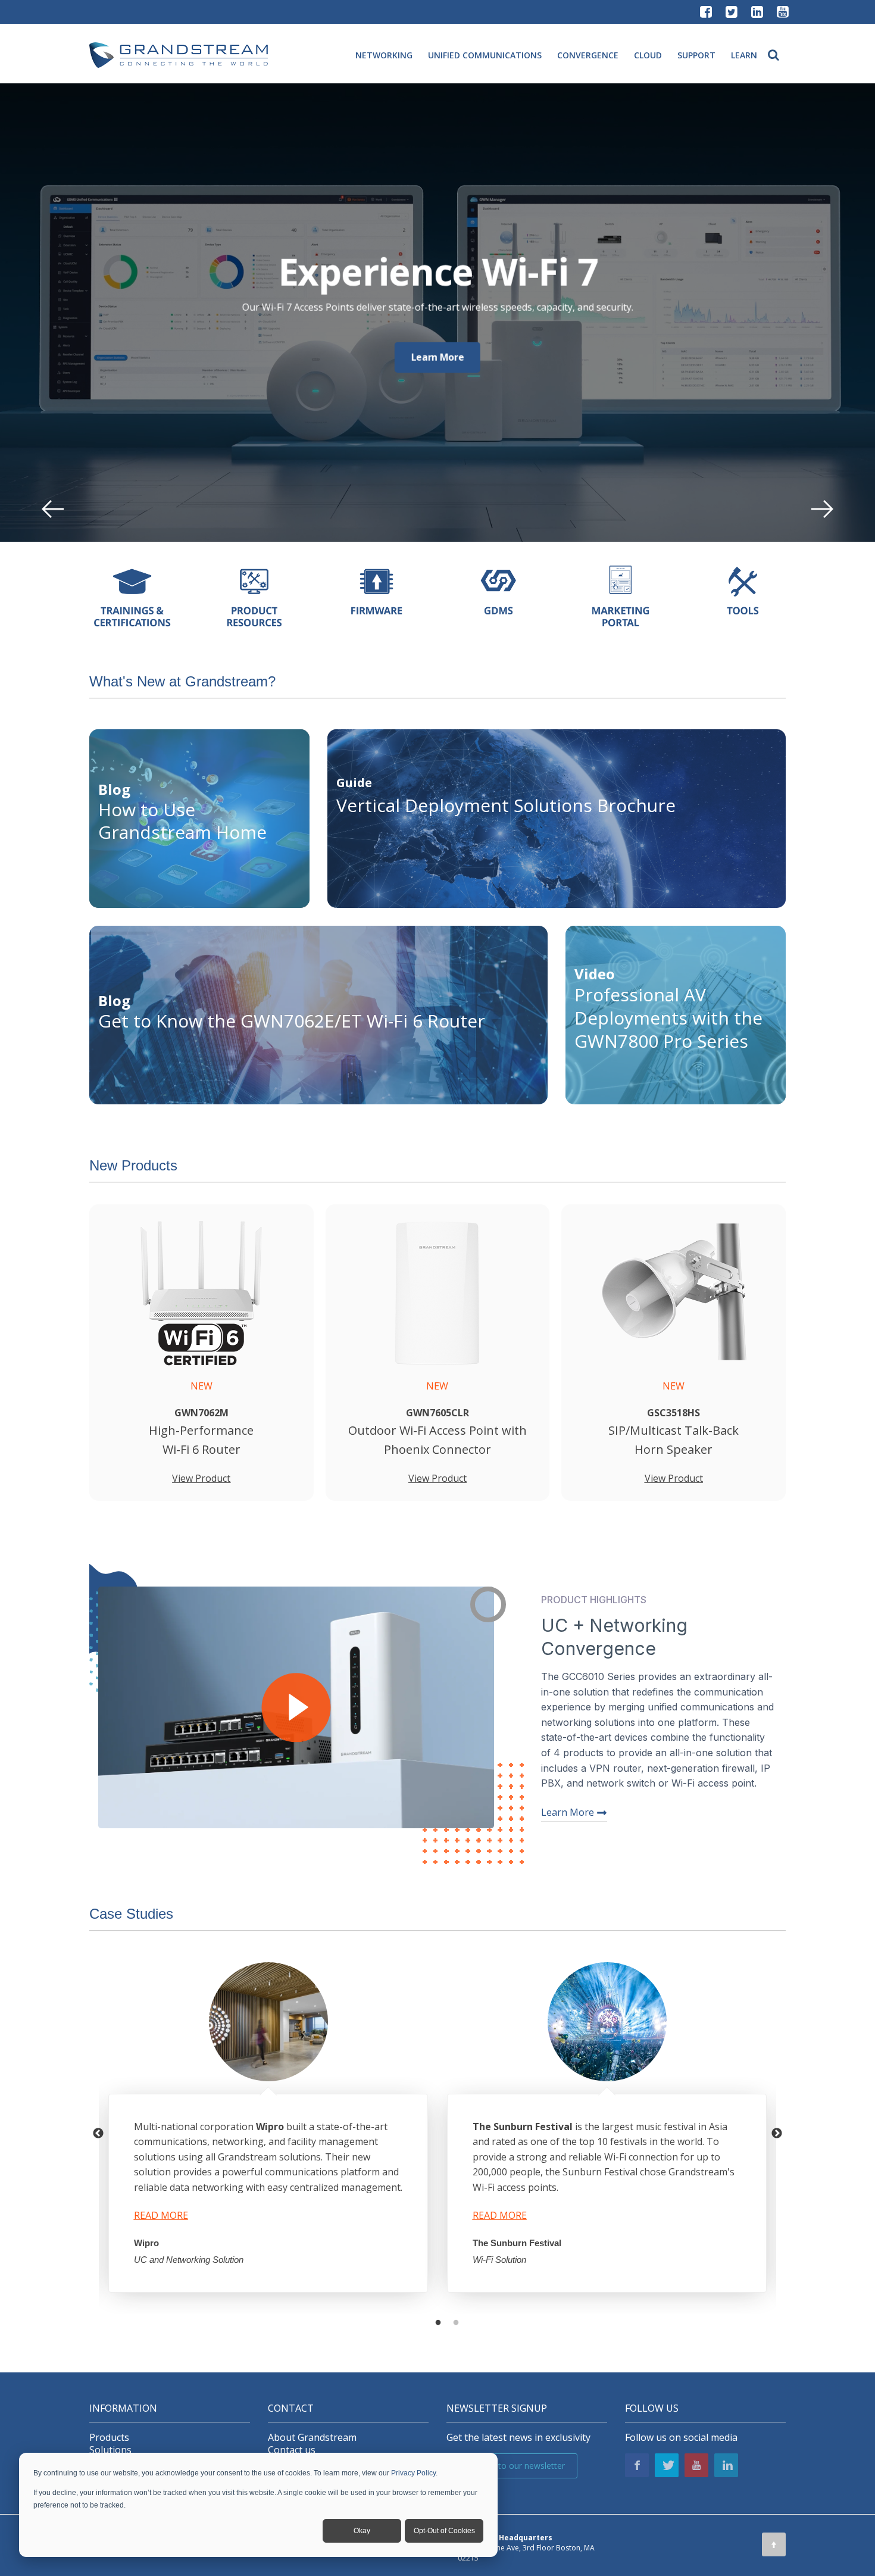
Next (777, 2134)
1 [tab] (438, 2323)
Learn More (438, 357)
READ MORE (161, 2215)
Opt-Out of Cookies (444, 2531)
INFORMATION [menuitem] (123, 2408)
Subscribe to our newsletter (512, 2466)
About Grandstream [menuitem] (312, 2438)
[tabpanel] (268, 2133)
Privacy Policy (413, 2473)
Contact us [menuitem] (292, 2450)
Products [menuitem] (109, 2438)
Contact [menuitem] (291, 2408)
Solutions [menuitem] (110, 2450)
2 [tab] (456, 2323)
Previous (98, 2134)
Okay (362, 2531)
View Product (201, 1478)
